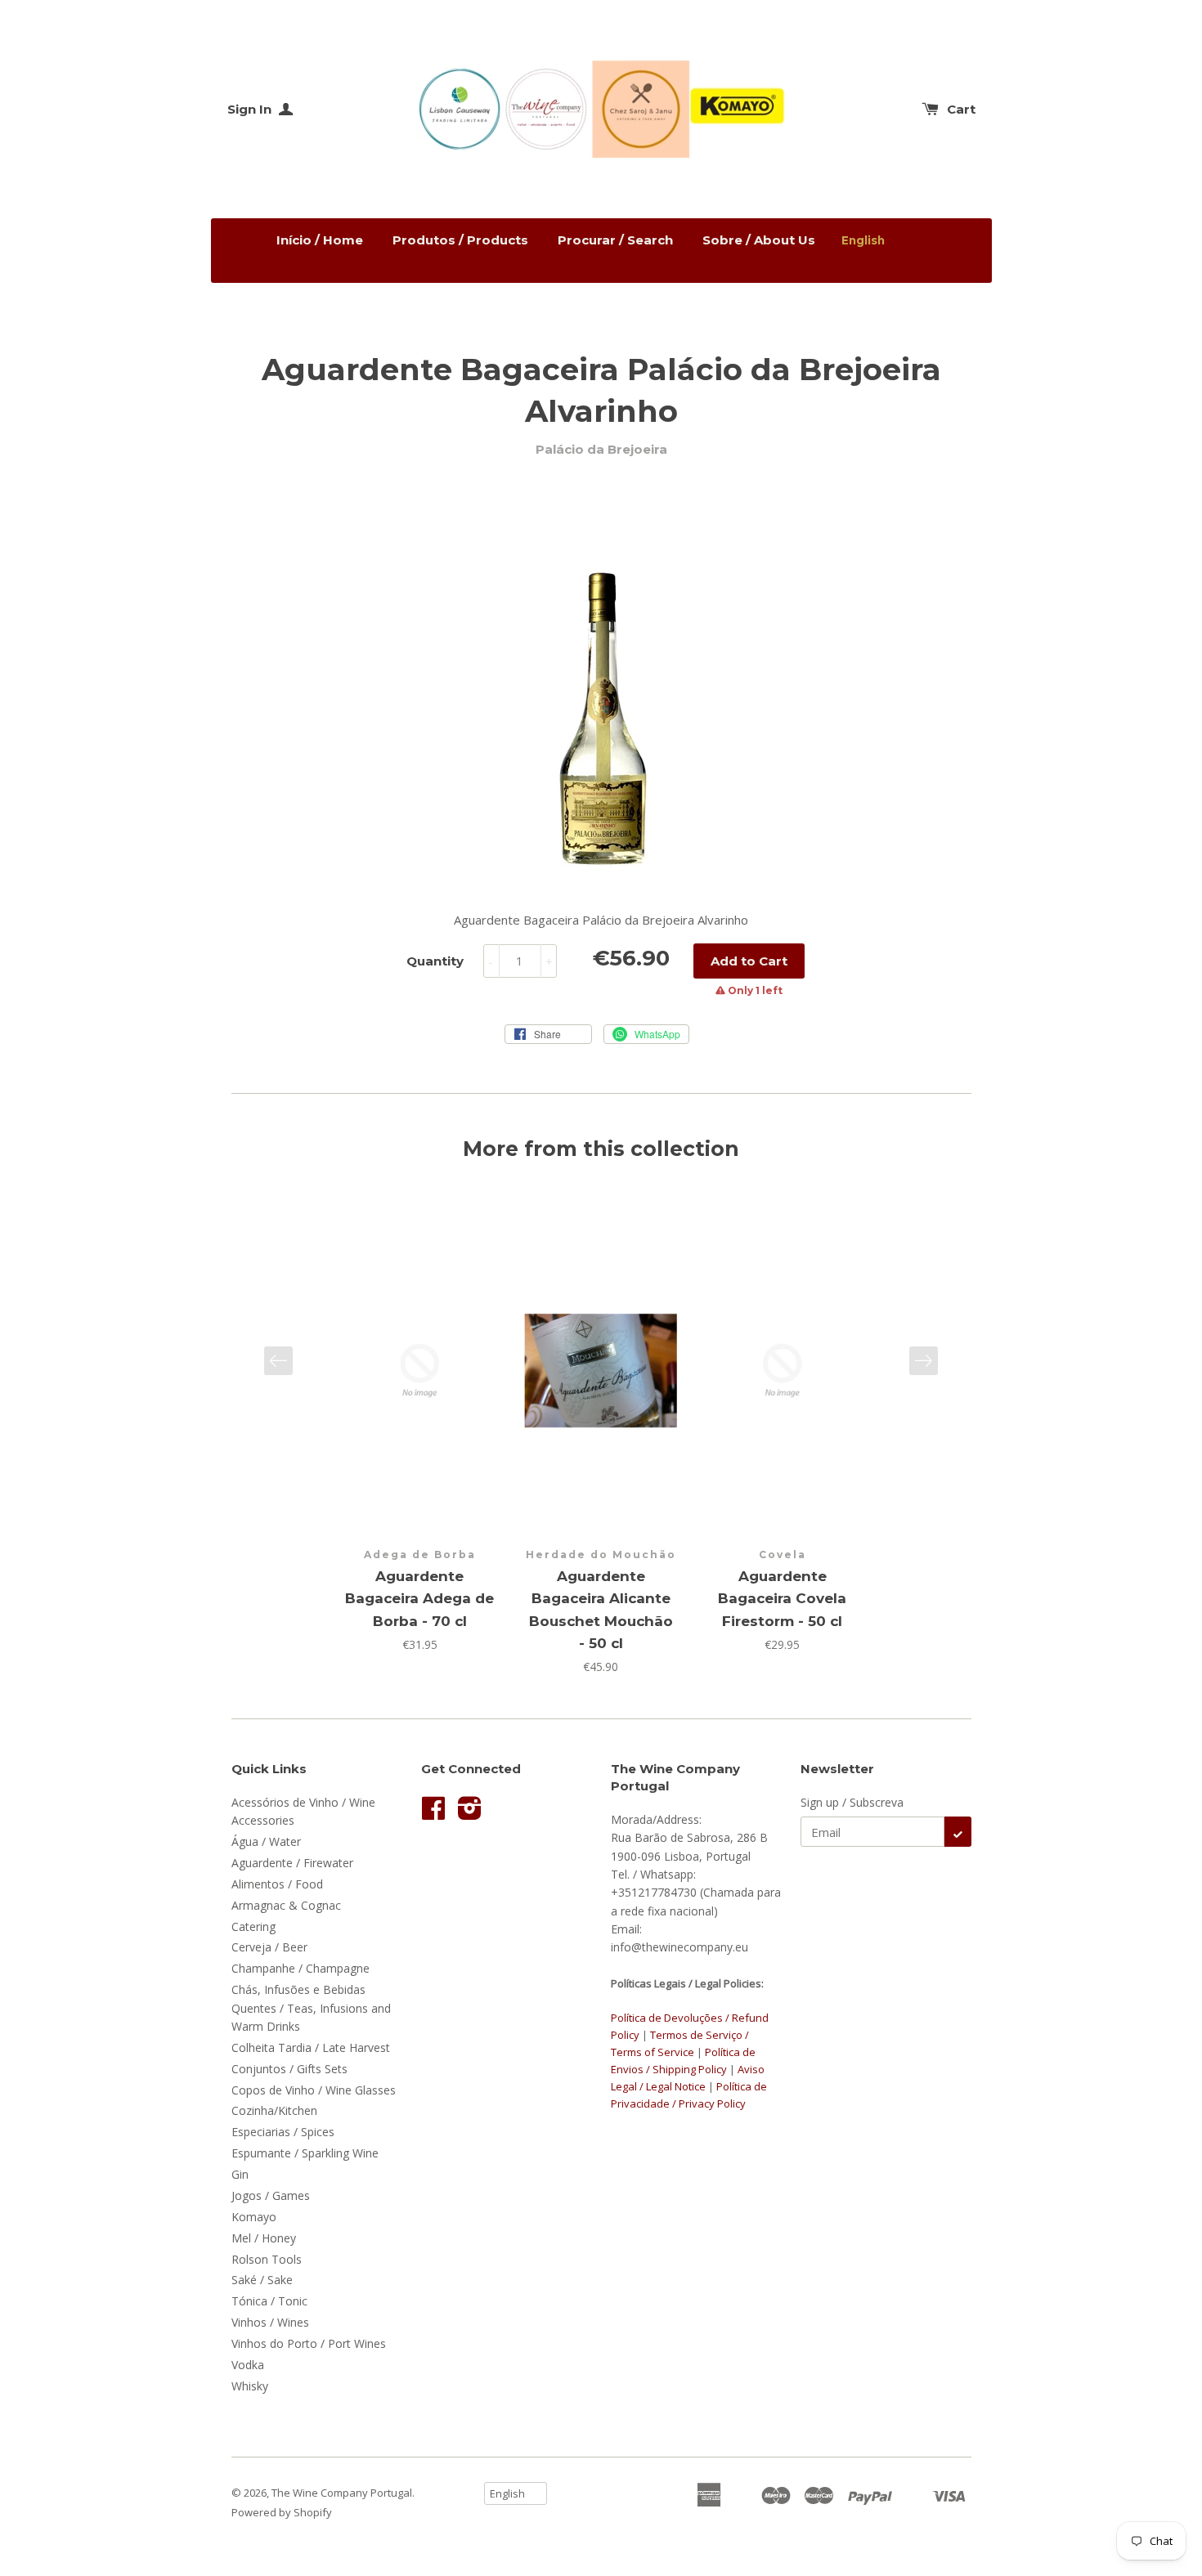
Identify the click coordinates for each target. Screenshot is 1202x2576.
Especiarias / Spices (283, 2132)
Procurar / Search (615, 240)
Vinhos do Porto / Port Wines (309, 2343)
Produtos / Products (460, 240)
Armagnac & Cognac (286, 1905)
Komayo (254, 2217)
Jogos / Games (271, 2195)
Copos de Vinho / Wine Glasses (314, 2090)
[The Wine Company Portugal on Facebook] (433, 1814)
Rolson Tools (267, 2259)
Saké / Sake (262, 2280)
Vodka (248, 2365)
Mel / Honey (264, 2238)
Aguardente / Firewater (292, 1863)
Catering (253, 1926)
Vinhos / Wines (270, 2322)
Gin (240, 2174)
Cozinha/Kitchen (274, 2110)
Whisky (250, 2386)
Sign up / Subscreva (852, 1802)
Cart (961, 109)
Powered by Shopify (282, 2512)
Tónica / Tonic (269, 2301)
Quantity (435, 961)
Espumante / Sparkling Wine (305, 2153)
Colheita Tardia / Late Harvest (311, 2047)
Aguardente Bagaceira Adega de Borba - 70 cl (419, 1598)
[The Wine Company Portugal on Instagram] (470, 1814)
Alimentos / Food (277, 1884)
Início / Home (320, 240)
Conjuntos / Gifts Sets (289, 2069)
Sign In (251, 109)
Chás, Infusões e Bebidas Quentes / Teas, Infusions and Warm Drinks (311, 2008)
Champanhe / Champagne (300, 1968)
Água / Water (266, 1841)
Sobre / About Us (759, 240)
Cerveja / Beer (269, 1947)
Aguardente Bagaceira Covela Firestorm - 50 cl (782, 1598)
